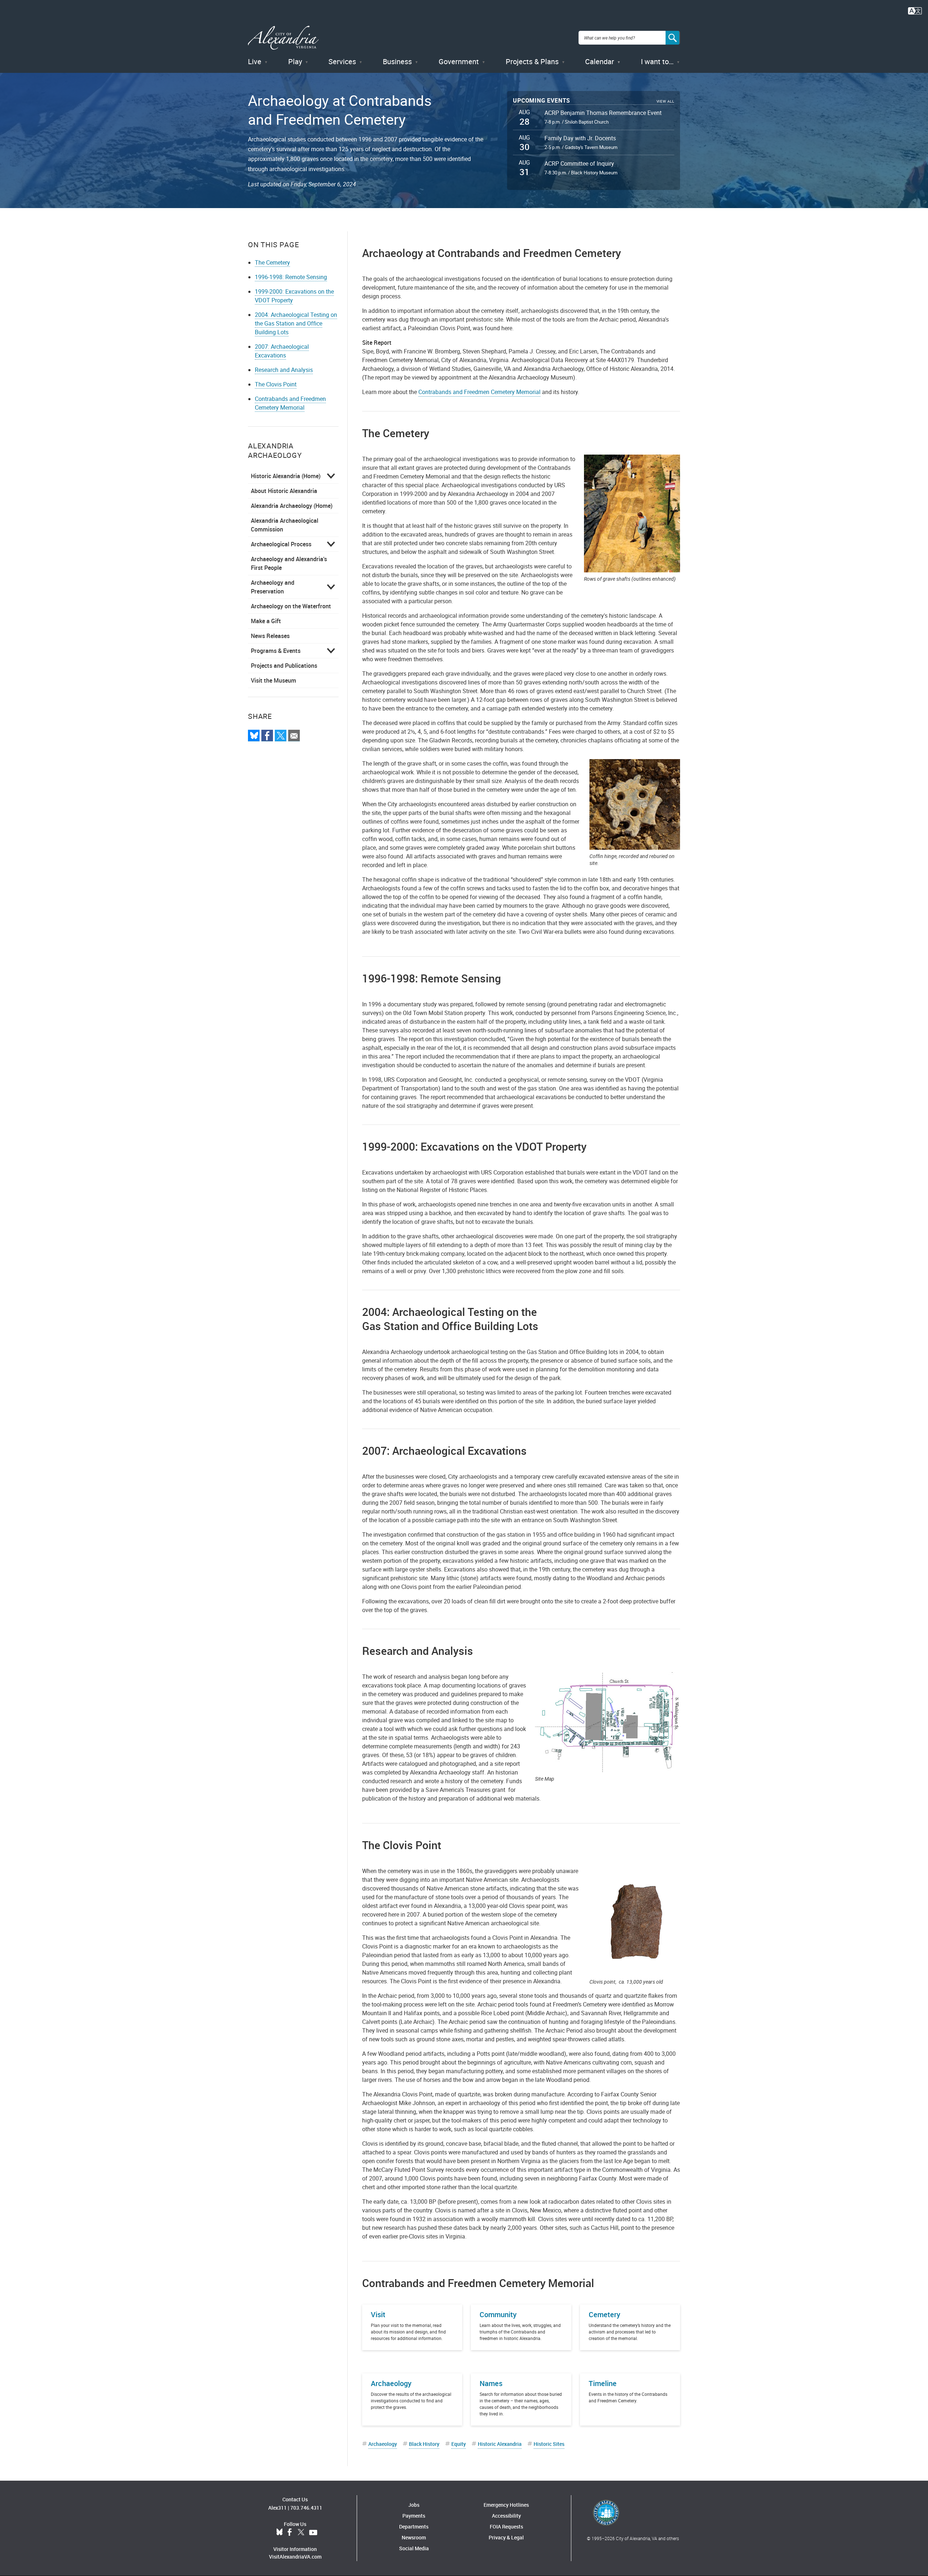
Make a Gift (266, 621)
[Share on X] (281, 736)
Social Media (414, 2548)
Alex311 (277, 2508)
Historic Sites (549, 2444)
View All (665, 101)
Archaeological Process (281, 544)
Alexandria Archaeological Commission (285, 525)
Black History (424, 2444)
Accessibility (506, 2516)
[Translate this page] (915, 10)
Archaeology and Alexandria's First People (289, 563)
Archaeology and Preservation (273, 587)
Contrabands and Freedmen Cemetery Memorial (290, 403)
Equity (459, 2444)
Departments (414, 2527)
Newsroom (414, 2537)
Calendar (600, 61)
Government (459, 61)
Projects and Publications (284, 666)
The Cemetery (272, 262)
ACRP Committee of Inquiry (579, 163)
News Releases (270, 636)
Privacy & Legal (506, 2537)
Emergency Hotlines (506, 2505)
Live (255, 61)
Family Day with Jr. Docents (580, 138)
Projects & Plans (532, 61)
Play (295, 61)
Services (342, 61)
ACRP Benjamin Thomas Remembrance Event (603, 113)
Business (397, 61)
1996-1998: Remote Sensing (291, 277)
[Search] (673, 38)
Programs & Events (276, 651)
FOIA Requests (506, 2527)
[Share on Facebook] (267, 736)
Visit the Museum (274, 680)
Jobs (414, 2505)
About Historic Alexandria (284, 491)
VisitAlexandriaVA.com (295, 2557)
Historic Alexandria (500, 2444)
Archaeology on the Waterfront (291, 606)
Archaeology (383, 2444)
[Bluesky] (254, 736)
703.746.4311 (306, 2508)
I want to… (657, 61)
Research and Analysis (284, 370)
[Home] (283, 38)
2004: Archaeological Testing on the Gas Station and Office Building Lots (296, 323)
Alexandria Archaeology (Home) (292, 506)
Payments (414, 2516)
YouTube (313, 2532)
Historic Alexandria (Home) (286, 476)
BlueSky (279, 2532)
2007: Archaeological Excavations (282, 351)
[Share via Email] (294, 736)
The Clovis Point (276, 384)
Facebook (290, 2532)
